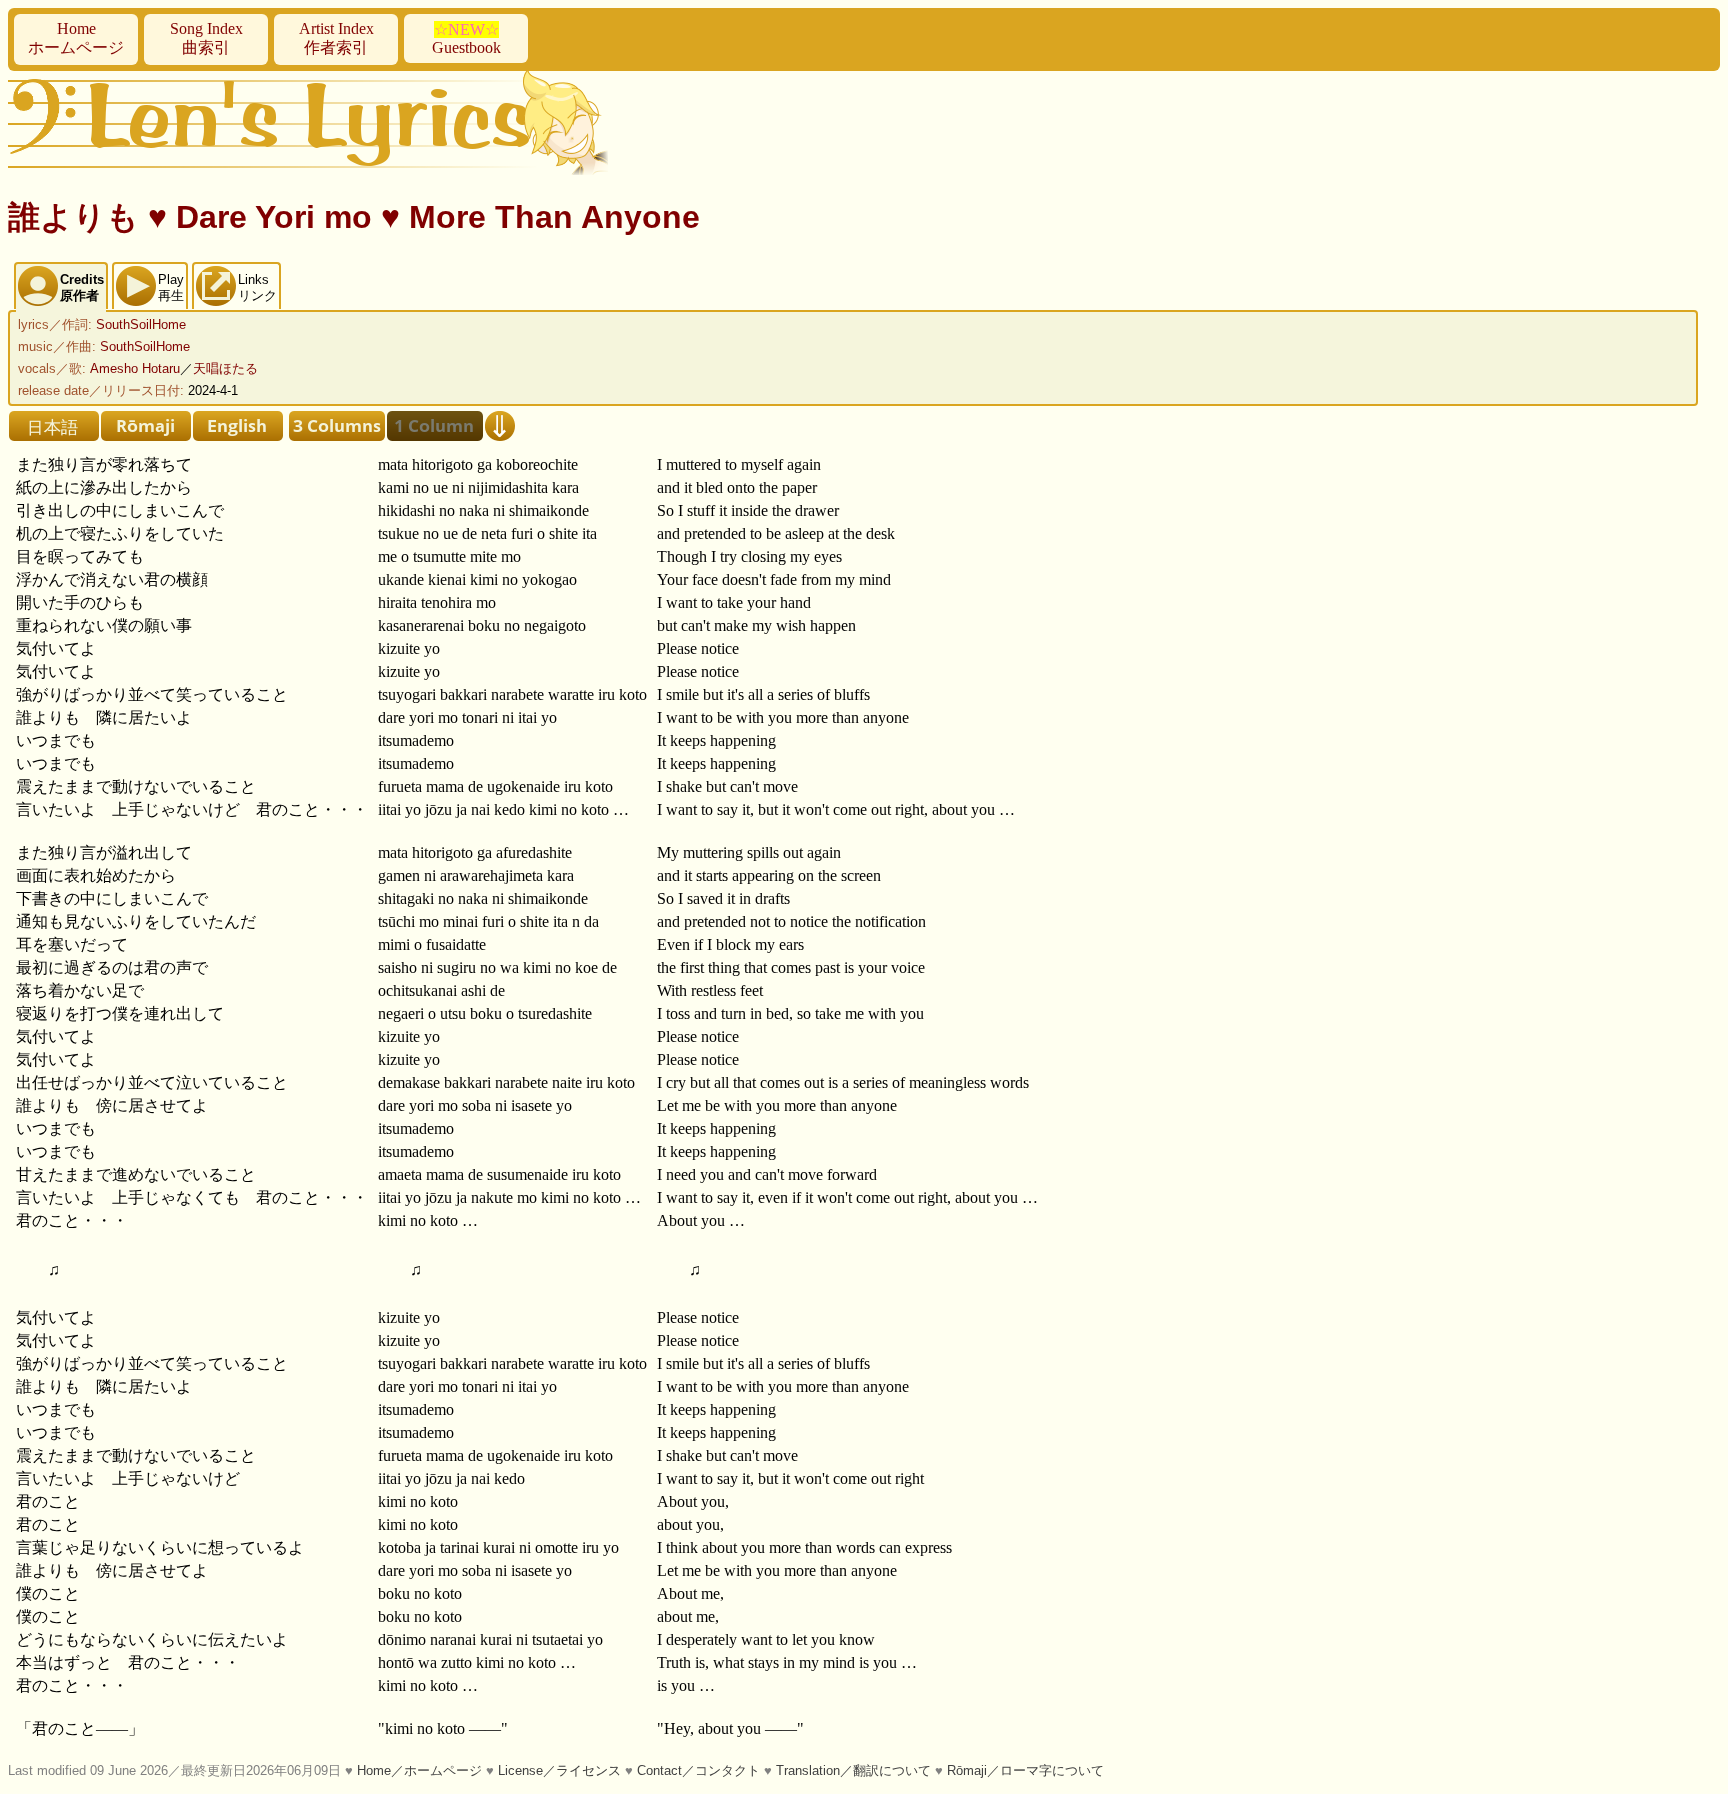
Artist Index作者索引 (336, 38)
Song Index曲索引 (206, 38)
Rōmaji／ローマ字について (1025, 1770)
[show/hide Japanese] (54, 426)
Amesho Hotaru (135, 368)
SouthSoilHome (141, 324)
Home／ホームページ (419, 1770)
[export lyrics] (500, 426)
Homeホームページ (76, 38)
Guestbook (466, 38)
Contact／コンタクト (698, 1770)
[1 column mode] (435, 426)
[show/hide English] (238, 426)
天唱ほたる (225, 368)
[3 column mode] (337, 426)
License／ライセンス (559, 1770)
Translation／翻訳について (853, 1770)
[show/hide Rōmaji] (146, 426)
